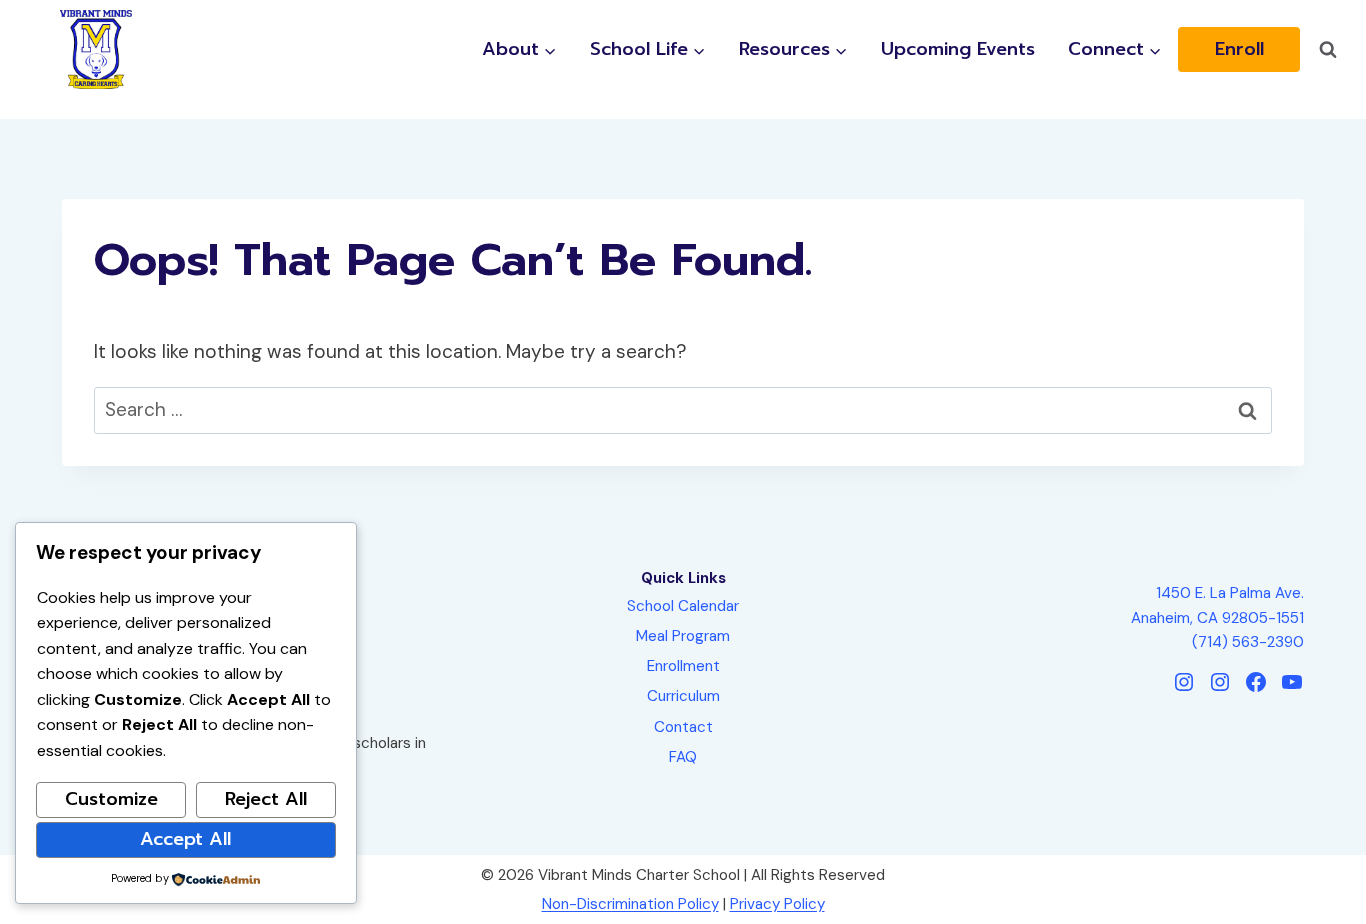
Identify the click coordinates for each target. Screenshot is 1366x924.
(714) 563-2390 (1248, 642)
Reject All (266, 799)
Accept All (185, 839)
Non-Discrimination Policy (630, 904)
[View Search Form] (1328, 50)
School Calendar (683, 606)
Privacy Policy (777, 904)
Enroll (1239, 49)
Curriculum (683, 696)
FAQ (683, 757)
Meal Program (683, 636)
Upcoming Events (958, 49)
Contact (683, 727)
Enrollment (683, 666)
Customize (111, 799)
